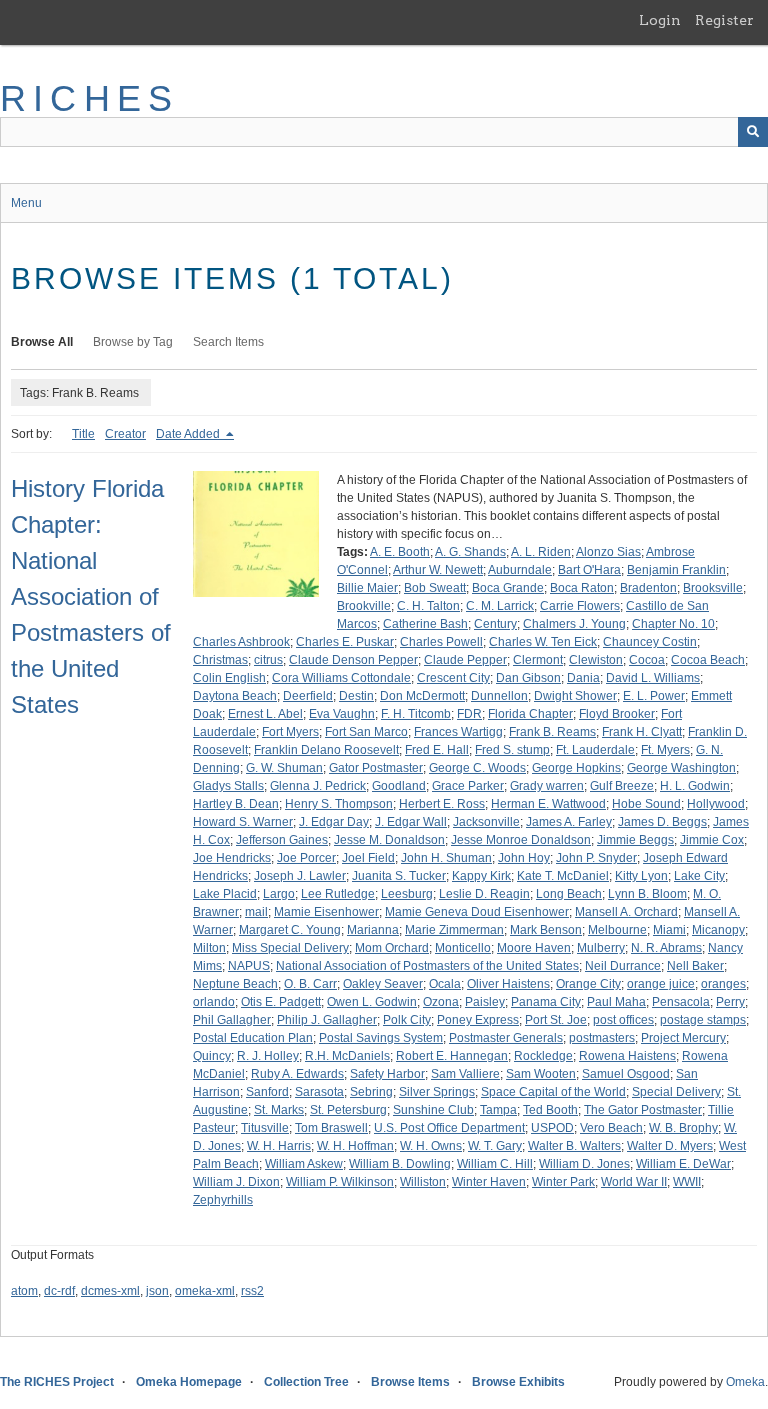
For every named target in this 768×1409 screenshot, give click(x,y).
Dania (583, 678)
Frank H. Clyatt (642, 732)
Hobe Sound (646, 804)
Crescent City (453, 678)
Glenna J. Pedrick (318, 786)
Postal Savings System (381, 1038)
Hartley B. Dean (236, 804)
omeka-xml (205, 1291)
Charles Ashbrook (241, 642)
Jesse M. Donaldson (389, 840)
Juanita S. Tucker (399, 876)
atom (24, 1291)
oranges (723, 984)
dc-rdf (59, 1291)
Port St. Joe (556, 1020)
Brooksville (713, 588)
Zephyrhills (223, 1200)
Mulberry (601, 948)
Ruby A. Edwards (297, 1074)
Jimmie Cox (712, 840)
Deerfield (308, 696)
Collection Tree (306, 1382)
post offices (623, 1020)
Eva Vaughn (342, 714)
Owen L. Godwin (372, 1002)
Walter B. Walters (574, 1146)
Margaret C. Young (290, 930)
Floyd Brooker (617, 714)
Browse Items (410, 1382)
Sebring (371, 1092)
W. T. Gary (495, 1146)
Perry (730, 1002)
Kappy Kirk (481, 876)
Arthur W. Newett (438, 570)
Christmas (220, 660)
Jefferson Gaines (282, 840)
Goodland (399, 786)
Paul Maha (616, 1002)
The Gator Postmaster (643, 1110)
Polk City (407, 1020)
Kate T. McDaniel (563, 876)
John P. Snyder (596, 858)
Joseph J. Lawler (300, 876)
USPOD (552, 1128)
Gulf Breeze (622, 786)
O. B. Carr (310, 984)
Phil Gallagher (232, 1020)
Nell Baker (695, 966)
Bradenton (648, 588)
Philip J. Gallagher (327, 1020)
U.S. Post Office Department (449, 1128)
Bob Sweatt (435, 588)
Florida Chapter (530, 714)
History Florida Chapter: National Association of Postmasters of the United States (91, 596)
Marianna (373, 930)
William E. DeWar (683, 1164)
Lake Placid (225, 894)
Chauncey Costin (650, 642)
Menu (26, 203)
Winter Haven (489, 1182)
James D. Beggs (662, 822)
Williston (423, 1182)
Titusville (265, 1128)
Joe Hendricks (232, 858)
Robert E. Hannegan (452, 1056)
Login (660, 20)
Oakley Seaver (383, 984)
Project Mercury (683, 1038)
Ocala (445, 984)
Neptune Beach (235, 984)
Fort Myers (290, 732)
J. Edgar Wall (411, 822)
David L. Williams (653, 678)
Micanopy (718, 930)
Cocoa (647, 660)
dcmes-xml (110, 1291)
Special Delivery (676, 1092)
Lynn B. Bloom (647, 894)
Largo (279, 894)
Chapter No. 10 (673, 624)
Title (83, 434)
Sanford (267, 1092)
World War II (634, 1182)
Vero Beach (611, 1128)
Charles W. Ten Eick (543, 642)
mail (256, 912)
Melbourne (617, 930)
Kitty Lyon (641, 876)
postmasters (602, 1038)
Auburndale (520, 570)
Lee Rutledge (338, 894)
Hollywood (716, 804)
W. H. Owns (431, 1146)
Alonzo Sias (608, 552)
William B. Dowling (400, 1164)
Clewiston (596, 660)
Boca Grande (508, 588)
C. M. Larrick (500, 606)
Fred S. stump (512, 750)
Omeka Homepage (189, 1382)
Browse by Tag (133, 342)
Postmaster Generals (506, 1038)
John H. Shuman (446, 858)
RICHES (89, 98)
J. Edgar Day (334, 822)
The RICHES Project (57, 1382)
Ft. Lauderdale (595, 750)
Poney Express (478, 1020)
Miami (669, 930)
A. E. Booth (400, 552)
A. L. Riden (541, 552)
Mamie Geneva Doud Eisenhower (477, 912)
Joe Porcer (306, 858)
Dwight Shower (575, 696)
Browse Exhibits (518, 1382)
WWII (687, 1182)
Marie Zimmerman (454, 930)
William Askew (304, 1164)
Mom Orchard (392, 948)
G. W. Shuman (284, 768)
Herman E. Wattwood (548, 804)
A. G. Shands (470, 552)
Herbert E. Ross (442, 804)
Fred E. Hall (437, 750)
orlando (214, 1002)
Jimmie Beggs (635, 840)
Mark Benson (546, 930)
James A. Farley (569, 822)
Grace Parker (468, 786)
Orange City (588, 984)
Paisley (485, 1002)
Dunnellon (499, 696)
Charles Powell (441, 642)
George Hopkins (576, 768)
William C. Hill (495, 1164)
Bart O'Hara (589, 570)
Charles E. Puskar (345, 642)
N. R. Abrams (666, 948)
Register (724, 20)
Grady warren (547, 786)
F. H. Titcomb (416, 714)
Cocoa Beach (708, 660)
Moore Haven (534, 948)
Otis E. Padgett (281, 1002)
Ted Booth (550, 1110)
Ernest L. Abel (265, 714)
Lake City (699, 876)
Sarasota (319, 1092)
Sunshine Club (433, 1110)
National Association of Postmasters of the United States (427, 966)
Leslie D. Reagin (484, 894)
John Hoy (524, 858)
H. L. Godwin (695, 786)
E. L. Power (654, 696)
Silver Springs (437, 1092)
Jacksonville (486, 822)
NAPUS (249, 966)
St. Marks (279, 1110)
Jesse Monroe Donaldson (521, 840)
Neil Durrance (623, 966)
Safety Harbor (387, 1074)
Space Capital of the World (553, 1092)
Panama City (546, 1002)
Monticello (463, 948)
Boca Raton (582, 588)
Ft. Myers (665, 750)
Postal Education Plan (253, 1038)
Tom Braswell (331, 1128)
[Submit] (753, 132)
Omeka (745, 1382)
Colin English (229, 678)
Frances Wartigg (458, 732)
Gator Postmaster (376, 768)
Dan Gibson (528, 678)
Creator (125, 434)
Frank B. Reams (552, 732)
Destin (356, 696)
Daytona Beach (235, 696)
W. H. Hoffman (355, 1146)
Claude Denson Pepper (353, 660)
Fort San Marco (366, 732)
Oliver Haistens (508, 984)
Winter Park (563, 1182)
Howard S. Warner (243, 822)
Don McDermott (422, 696)
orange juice (661, 984)
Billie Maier (367, 588)
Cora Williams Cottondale (341, 678)
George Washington (681, 768)
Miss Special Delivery (290, 948)
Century (495, 624)
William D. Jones (584, 1164)
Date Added (189, 434)
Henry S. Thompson (339, 804)
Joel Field (368, 858)
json (157, 1291)
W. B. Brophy (683, 1128)
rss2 (252, 1291)
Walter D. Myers (670, 1146)
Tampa (498, 1110)
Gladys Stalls (228, 786)
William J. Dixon (236, 1182)
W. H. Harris (279, 1146)
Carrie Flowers (580, 606)
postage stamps (703, 1020)
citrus (268, 660)
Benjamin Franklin (676, 570)
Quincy (212, 1056)
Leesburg (407, 894)
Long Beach (569, 894)
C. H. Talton (428, 606)
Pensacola (681, 1002)
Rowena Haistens (627, 1056)
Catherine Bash (425, 624)
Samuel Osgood (626, 1074)
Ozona (441, 1002)
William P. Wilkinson (340, 1182)
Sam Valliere (465, 1074)
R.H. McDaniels (347, 1056)
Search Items (228, 342)
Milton (209, 948)
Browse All (42, 342)
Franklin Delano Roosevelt (326, 750)
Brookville (364, 606)
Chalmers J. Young (574, 624)
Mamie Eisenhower (326, 912)
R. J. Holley (268, 1056)
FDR (469, 714)
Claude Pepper (465, 660)
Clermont (538, 660)
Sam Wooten (541, 1074)
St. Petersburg (348, 1110)
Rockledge (543, 1056)
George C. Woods (477, 768)
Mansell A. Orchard (626, 912)
